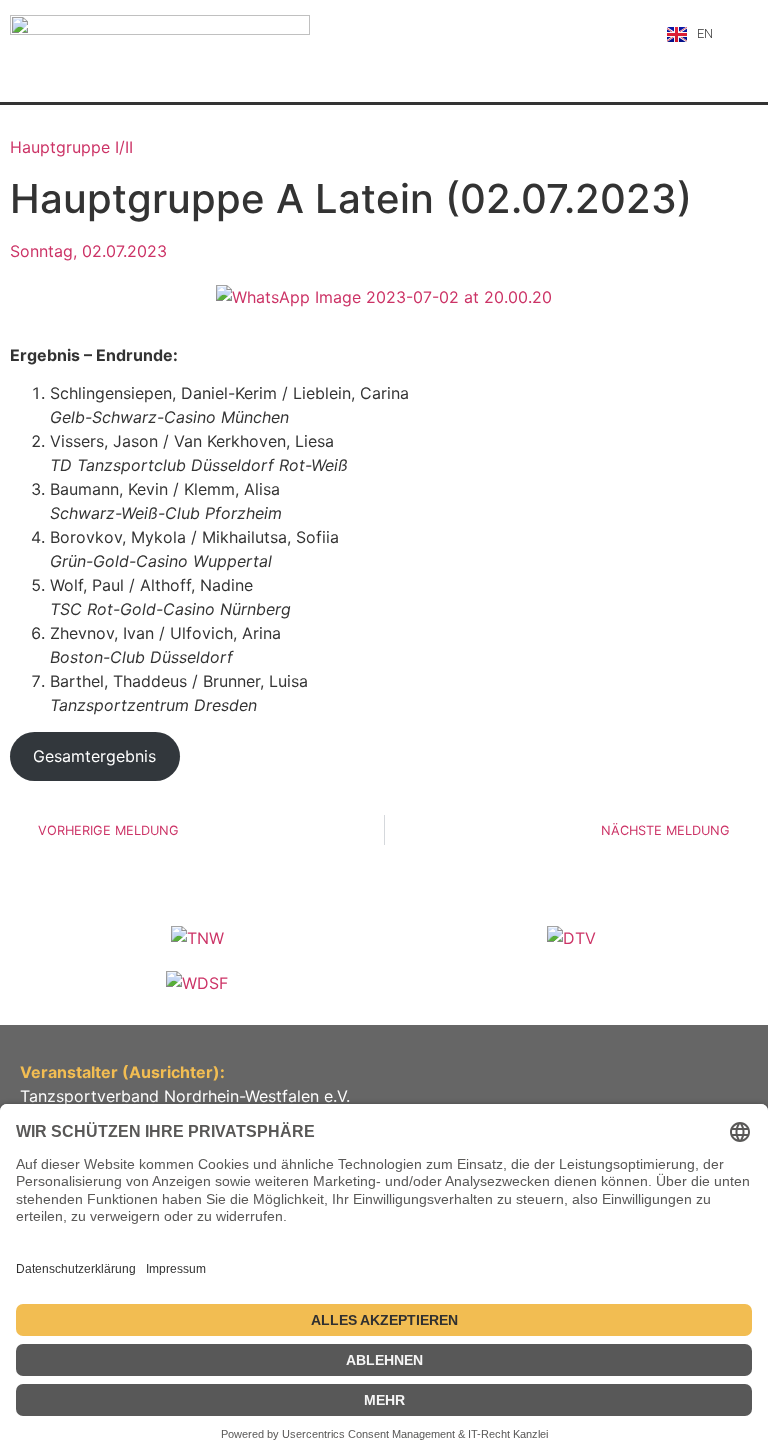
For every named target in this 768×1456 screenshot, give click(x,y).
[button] (743, 34)
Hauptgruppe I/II (71, 147)
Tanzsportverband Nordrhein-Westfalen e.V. (185, 1096)
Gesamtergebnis (94, 756)
